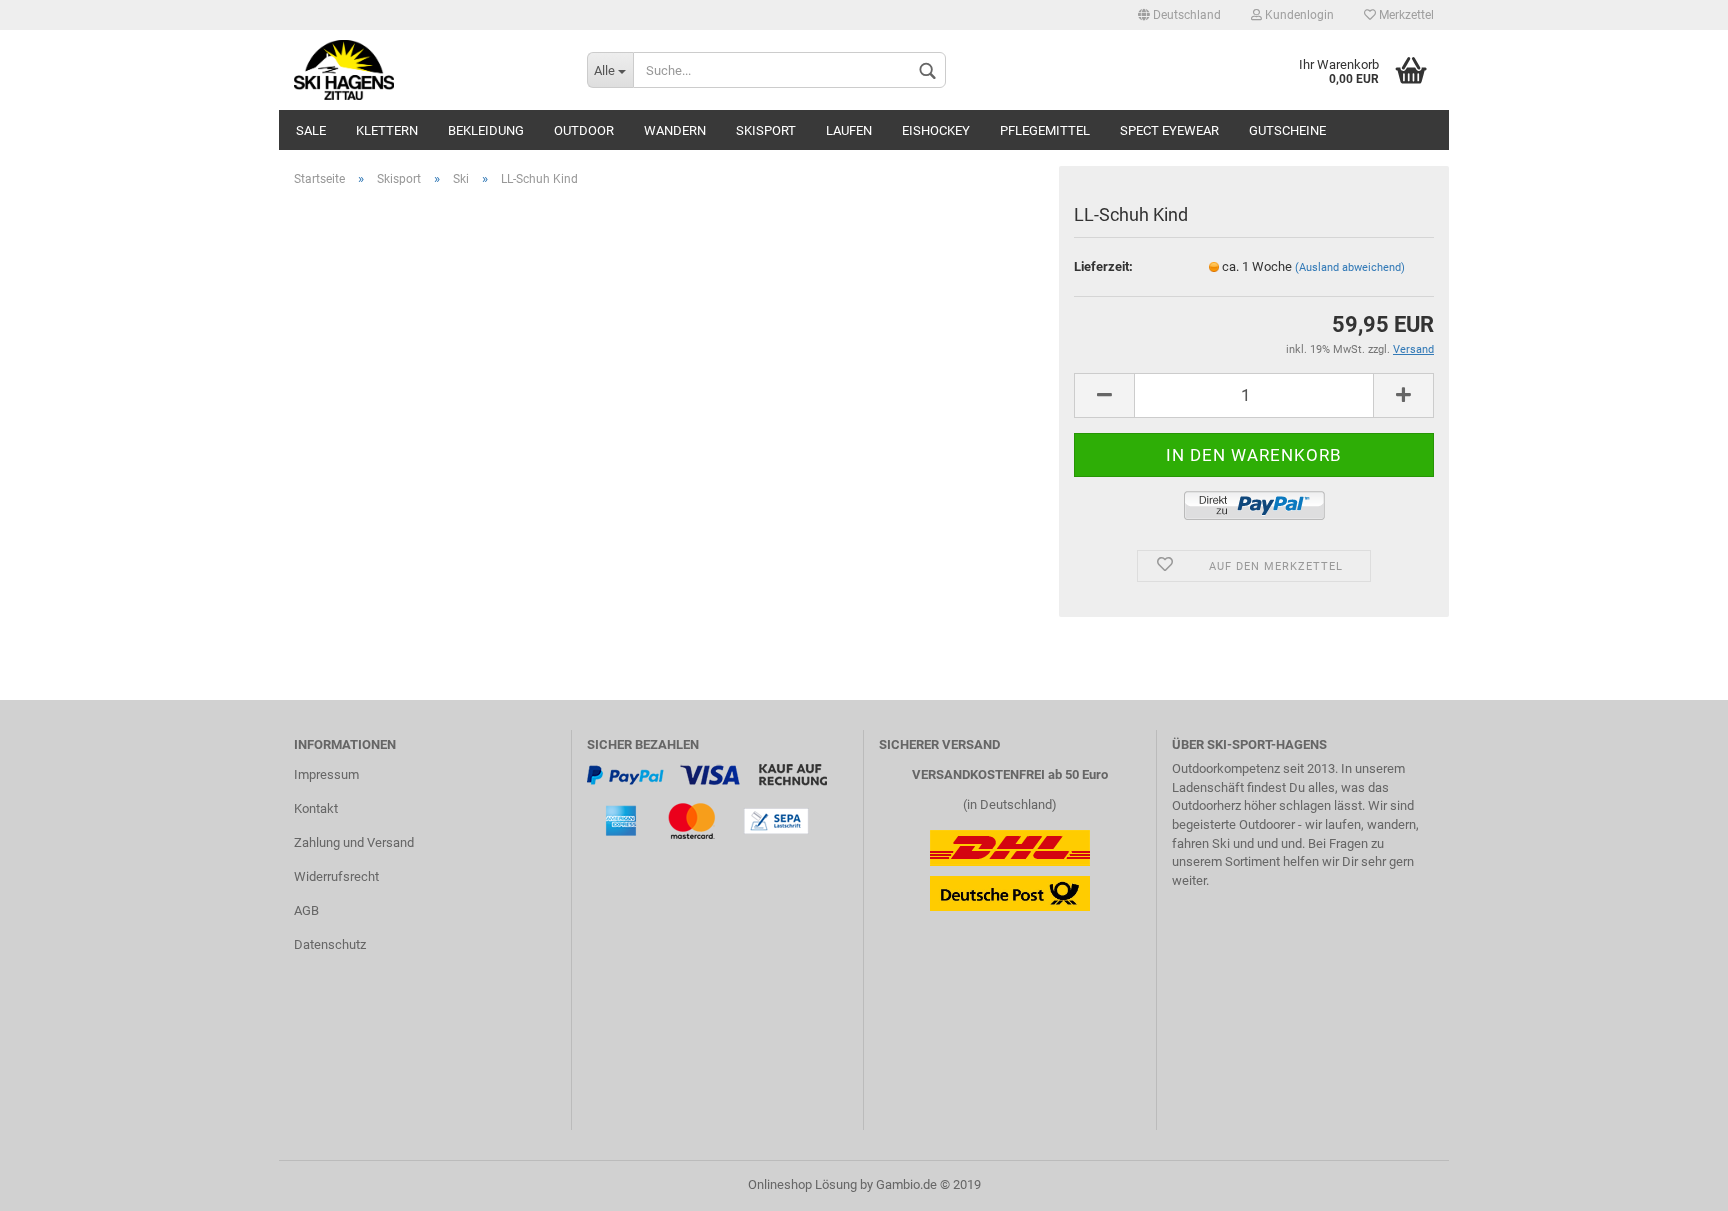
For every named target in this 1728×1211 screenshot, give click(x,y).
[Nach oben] (1673, 1181)
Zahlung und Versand (354, 842)
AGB (306, 910)
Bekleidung (486, 130)
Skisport (766, 130)
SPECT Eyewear (1169, 130)
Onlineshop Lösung (802, 1184)
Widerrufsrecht (336, 876)
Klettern (387, 130)
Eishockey (936, 130)
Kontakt (316, 808)
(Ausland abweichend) (1350, 267)
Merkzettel (1405, 15)
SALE (311, 130)
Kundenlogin (1298, 15)
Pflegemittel (1045, 130)
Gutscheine (1287, 130)
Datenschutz (330, 944)
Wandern (675, 130)
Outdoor (584, 130)
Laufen (849, 130)
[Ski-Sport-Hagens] (425, 70)
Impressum (326, 774)
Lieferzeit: (1103, 266)
